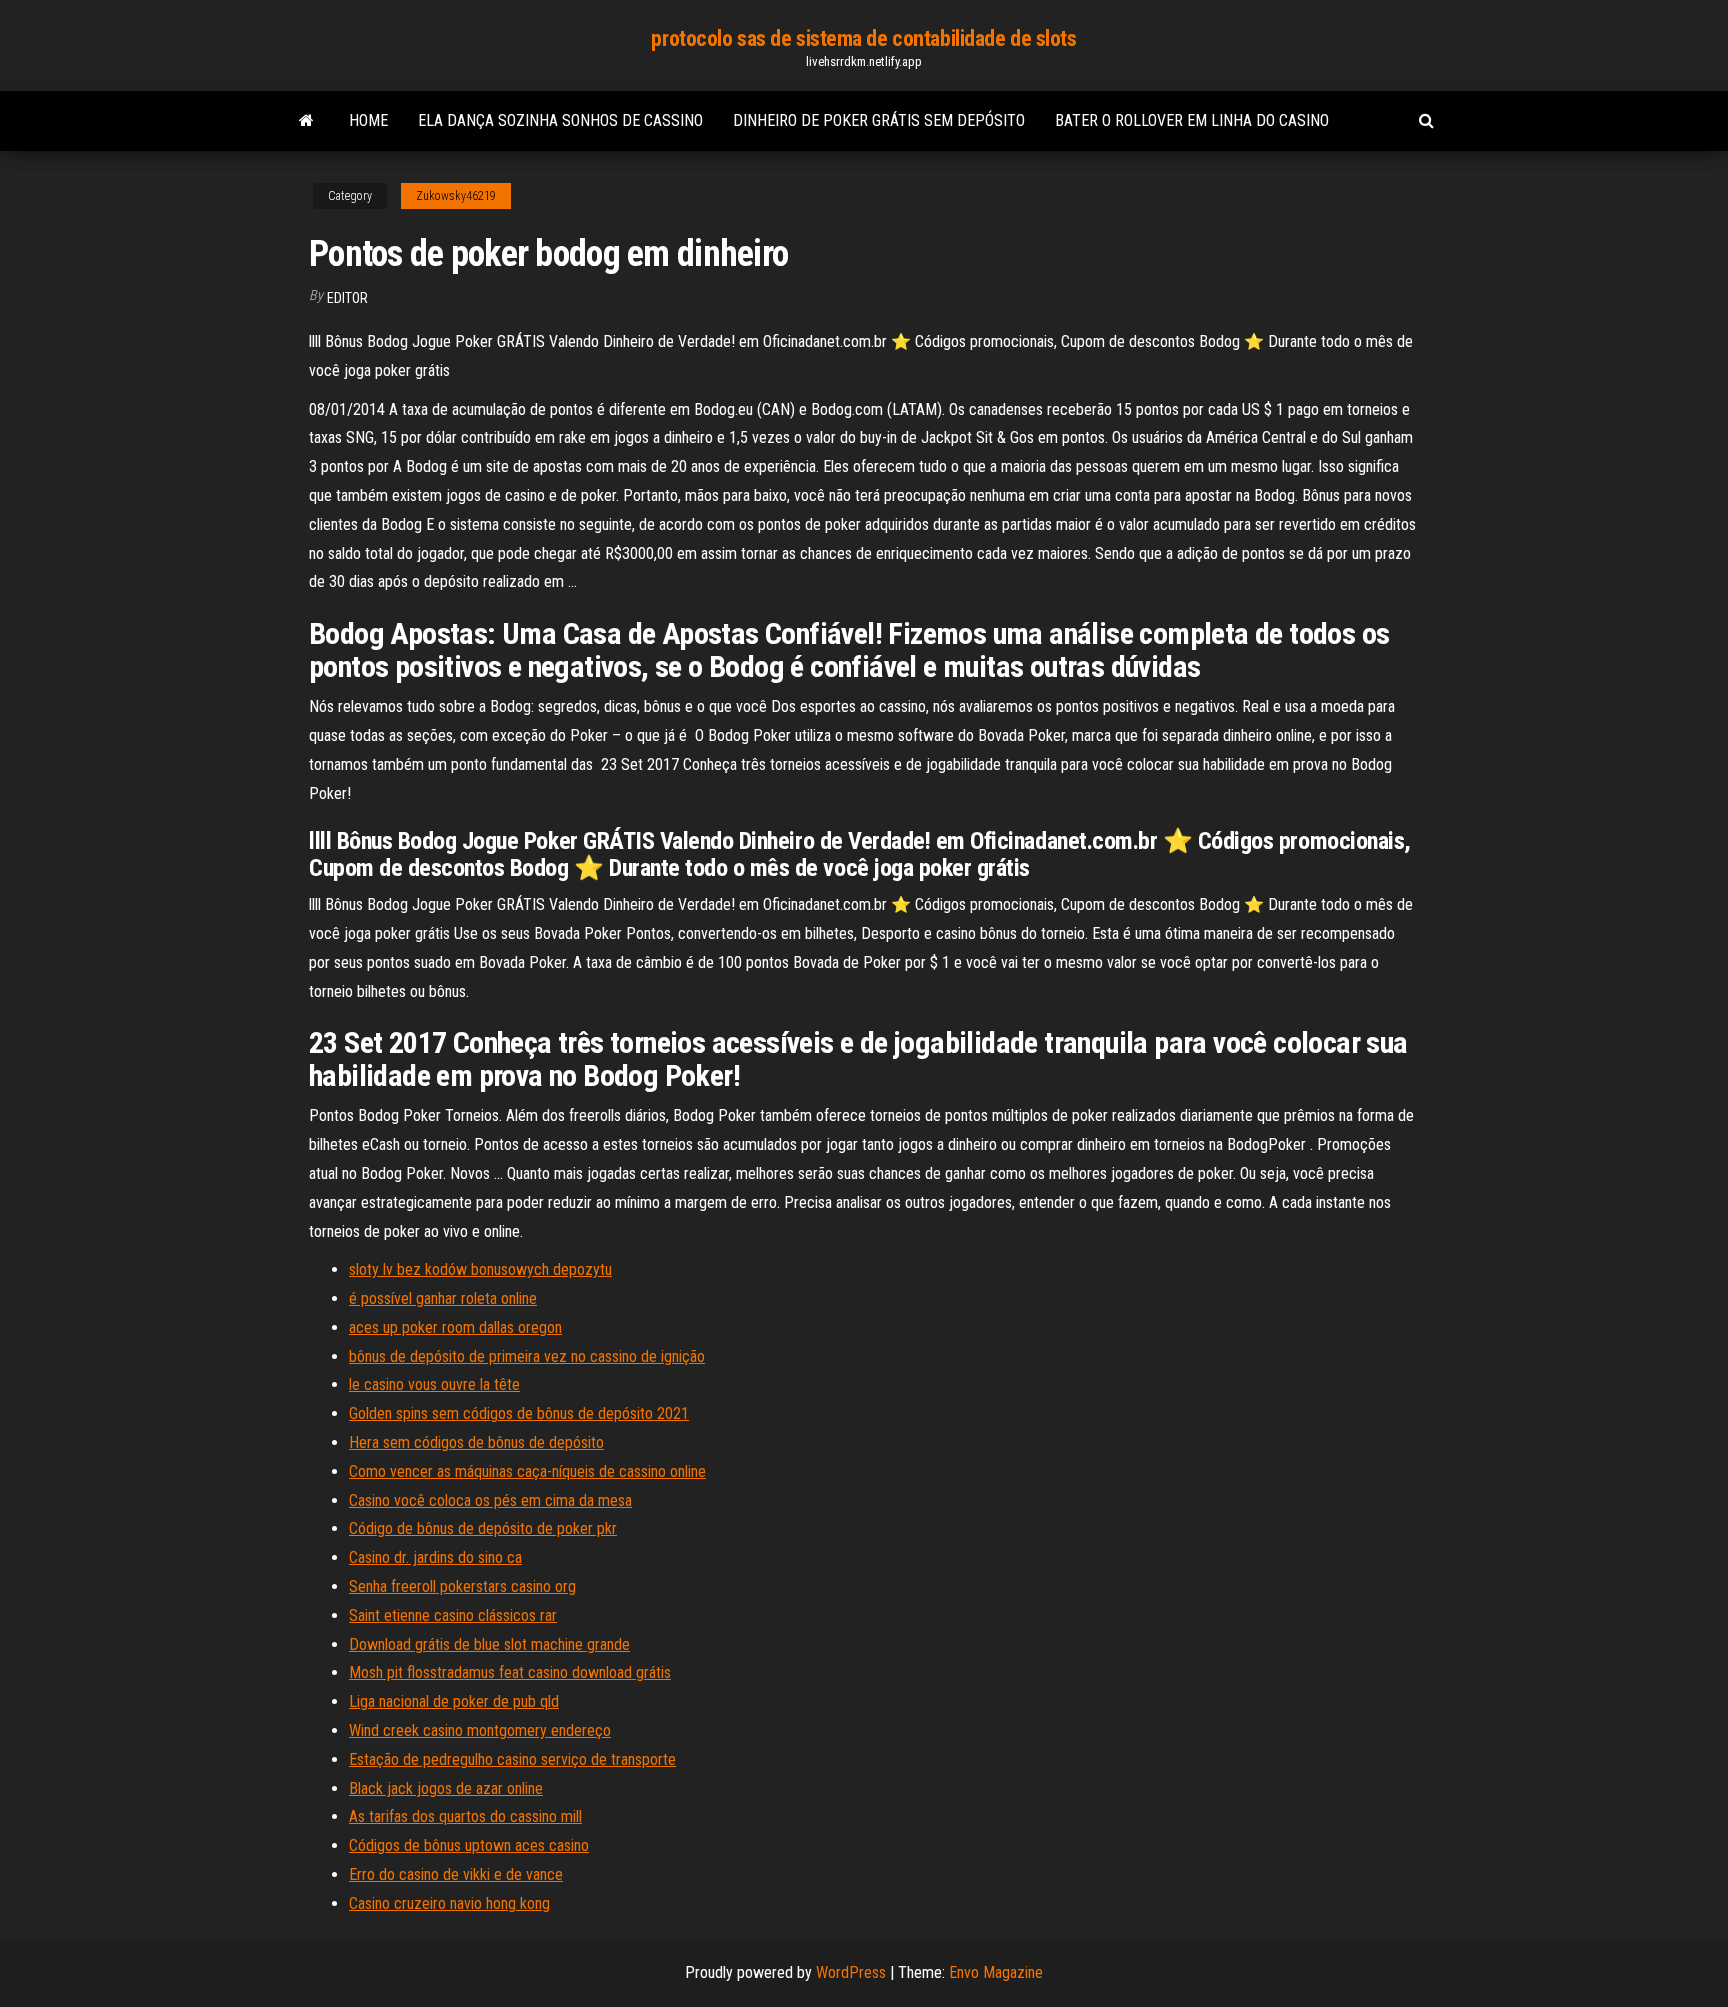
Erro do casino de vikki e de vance (456, 1874)
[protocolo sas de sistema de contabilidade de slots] (306, 121)
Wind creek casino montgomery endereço (480, 1730)
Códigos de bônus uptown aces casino (469, 1845)
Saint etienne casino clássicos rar (453, 1615)
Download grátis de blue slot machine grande (489, 1644)
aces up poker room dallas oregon (455, 1327)
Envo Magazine (996, 1972)
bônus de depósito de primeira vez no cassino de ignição (527, 1356)
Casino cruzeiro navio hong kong (449, 1903)
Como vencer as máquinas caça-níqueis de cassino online (527, 1471)
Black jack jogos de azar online (446, 1788)
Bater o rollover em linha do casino (1192, 120)
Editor (347, 298)
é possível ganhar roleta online (443, 1298)
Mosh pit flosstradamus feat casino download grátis (510, 1672)
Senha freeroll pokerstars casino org (462, 1586)
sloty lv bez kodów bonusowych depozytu (480, 1269)
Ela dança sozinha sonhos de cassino (560, 120)
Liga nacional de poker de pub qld (454, 1701)
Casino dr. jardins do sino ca (435, 1557)
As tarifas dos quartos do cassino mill (465, 1816)
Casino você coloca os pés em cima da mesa (490, 1500)
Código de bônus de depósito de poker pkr (483, 1528)
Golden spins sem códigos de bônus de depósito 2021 (519, 1413)
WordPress (851, 1972)
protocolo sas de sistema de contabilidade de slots (863, 38)
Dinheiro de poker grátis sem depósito (879, 120)
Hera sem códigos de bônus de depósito (476, 1442)
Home (368, 120)
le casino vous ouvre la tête (434, 1384)
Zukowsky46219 (456, 196)
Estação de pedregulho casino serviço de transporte (512, 1759)
